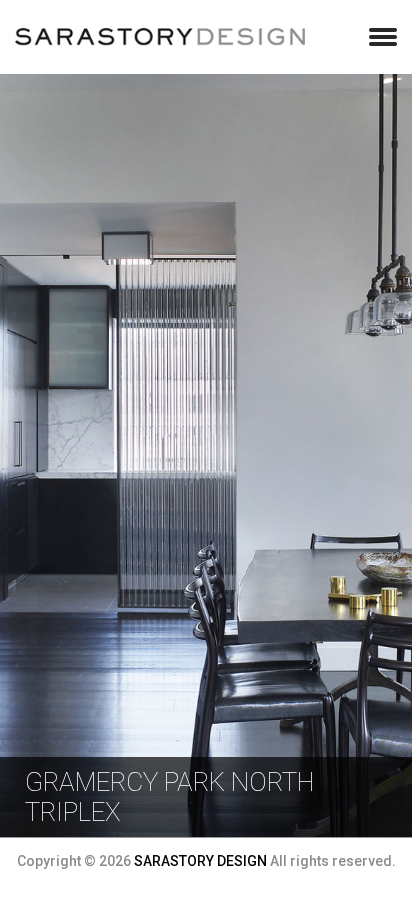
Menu (383, 37)
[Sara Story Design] (160, 39)
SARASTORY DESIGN (200, 861)
